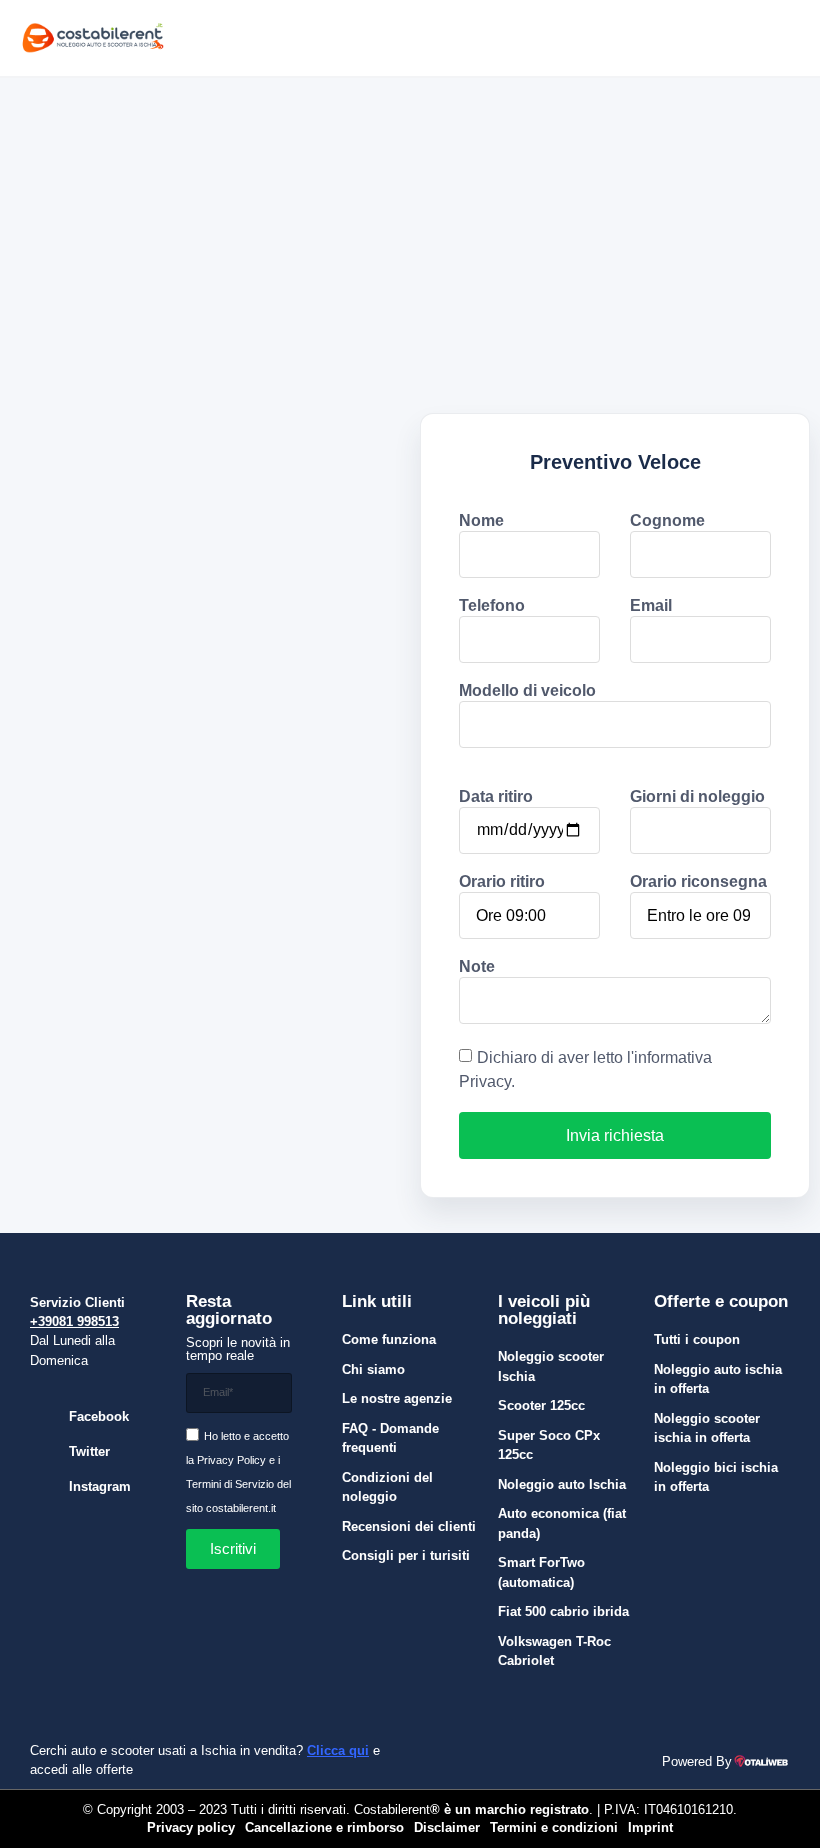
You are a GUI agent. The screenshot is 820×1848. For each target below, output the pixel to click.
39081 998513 (78, 1321)
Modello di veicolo (527, 691)
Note (477, 967)
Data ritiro (496, 797)
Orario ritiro (502, 882)
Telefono (492, 606)
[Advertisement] (410, 228)
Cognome (667, 521)
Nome (481, 521)
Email (651, 606)
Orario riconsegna (698, 882)
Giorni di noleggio (697, 797)
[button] (636, 38)
